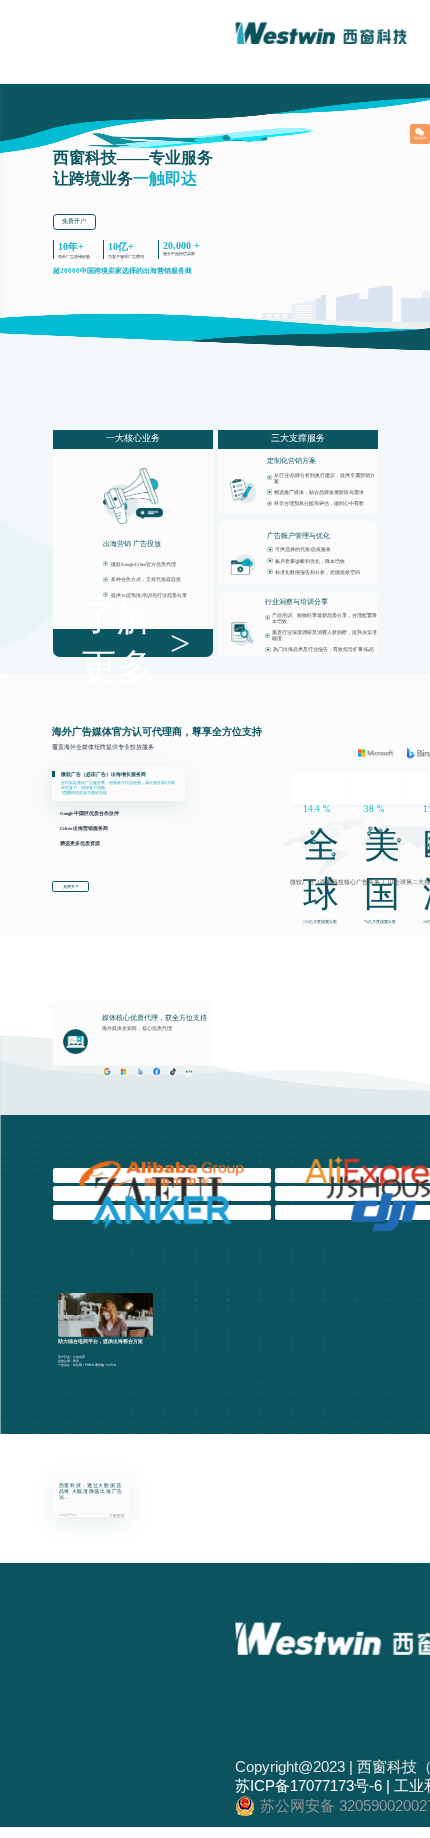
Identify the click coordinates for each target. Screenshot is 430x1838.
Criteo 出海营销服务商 (84, 828)
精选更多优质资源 (80, 843)
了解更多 (117, 642)
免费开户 (74, 221)
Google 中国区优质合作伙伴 (89, 813)
